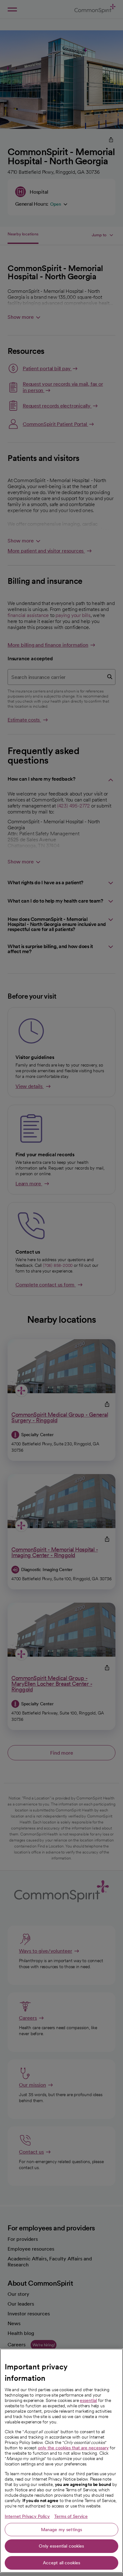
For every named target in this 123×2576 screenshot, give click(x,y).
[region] (61, 2461)
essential (88, 2400)
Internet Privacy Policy (27, 2516)
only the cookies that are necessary (73, 2448)
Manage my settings (62, 2530)
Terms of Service (71, 2516)
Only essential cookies (61, 2546)
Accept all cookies (62, 2563)
